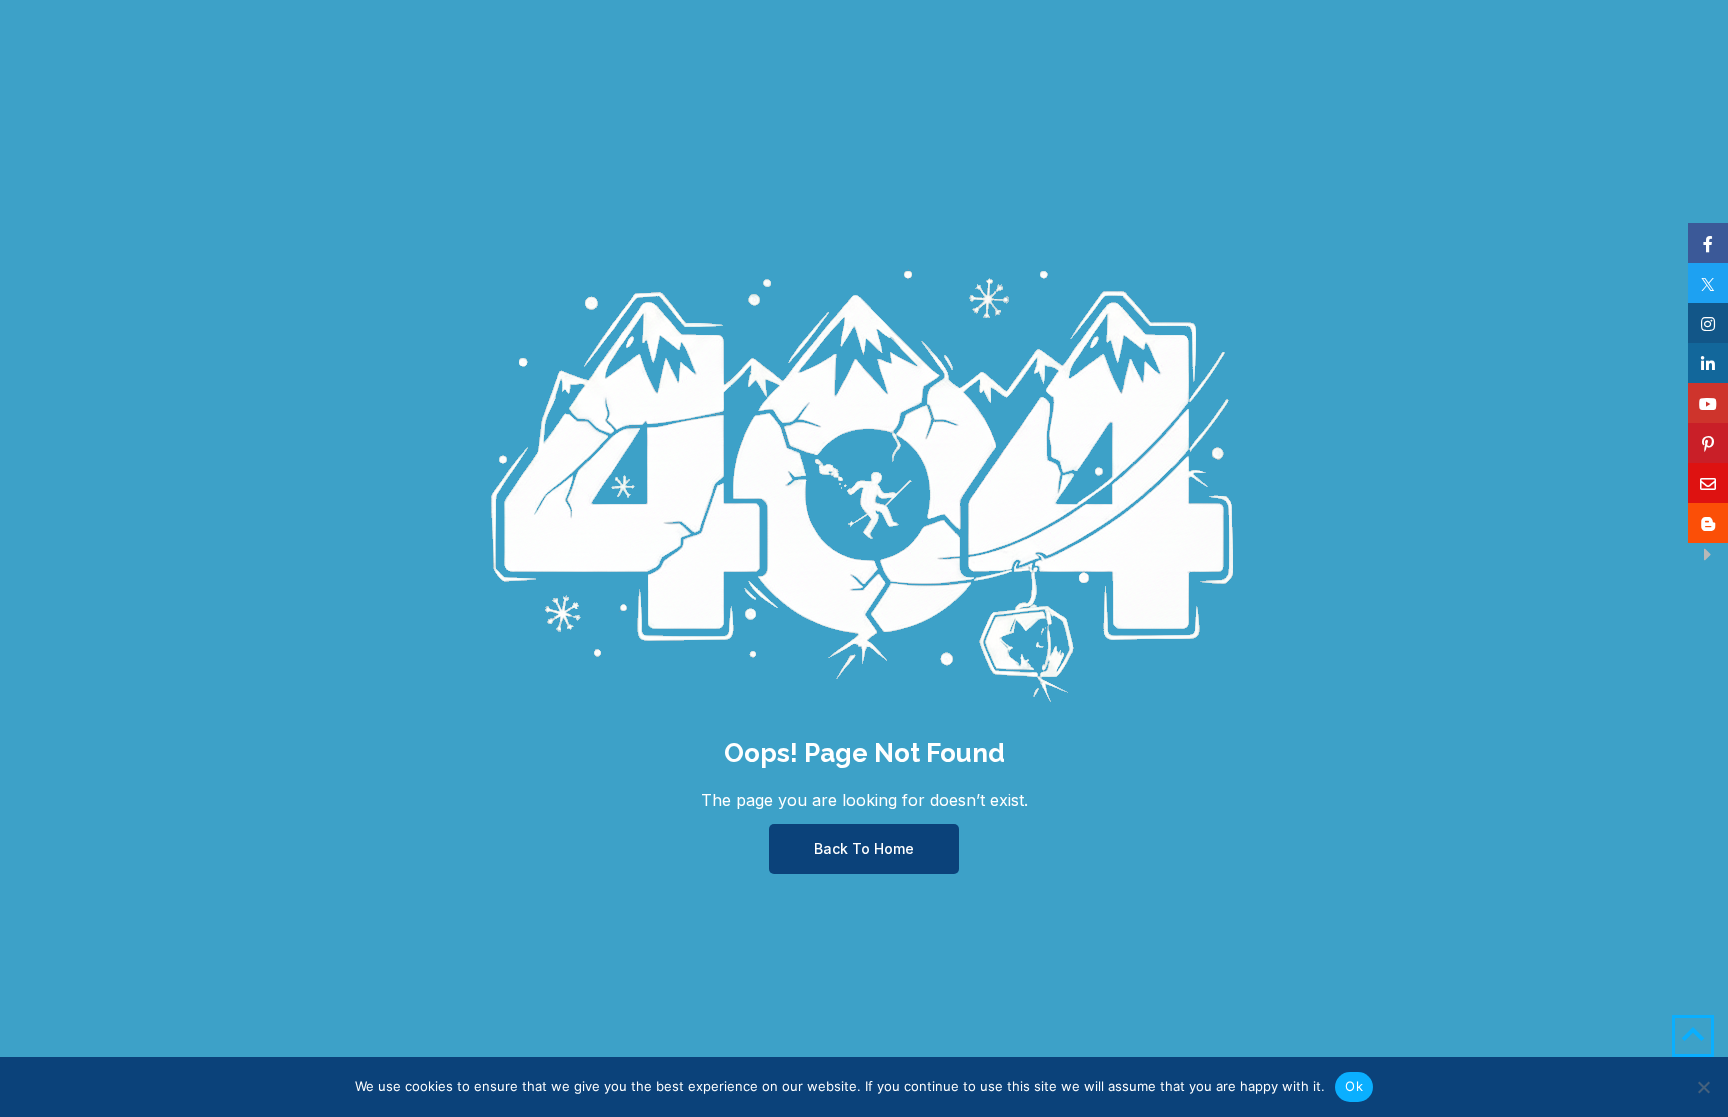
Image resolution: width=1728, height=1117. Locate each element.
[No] (1703, 1087)
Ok (1354, 1086)
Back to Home (864, 848)
